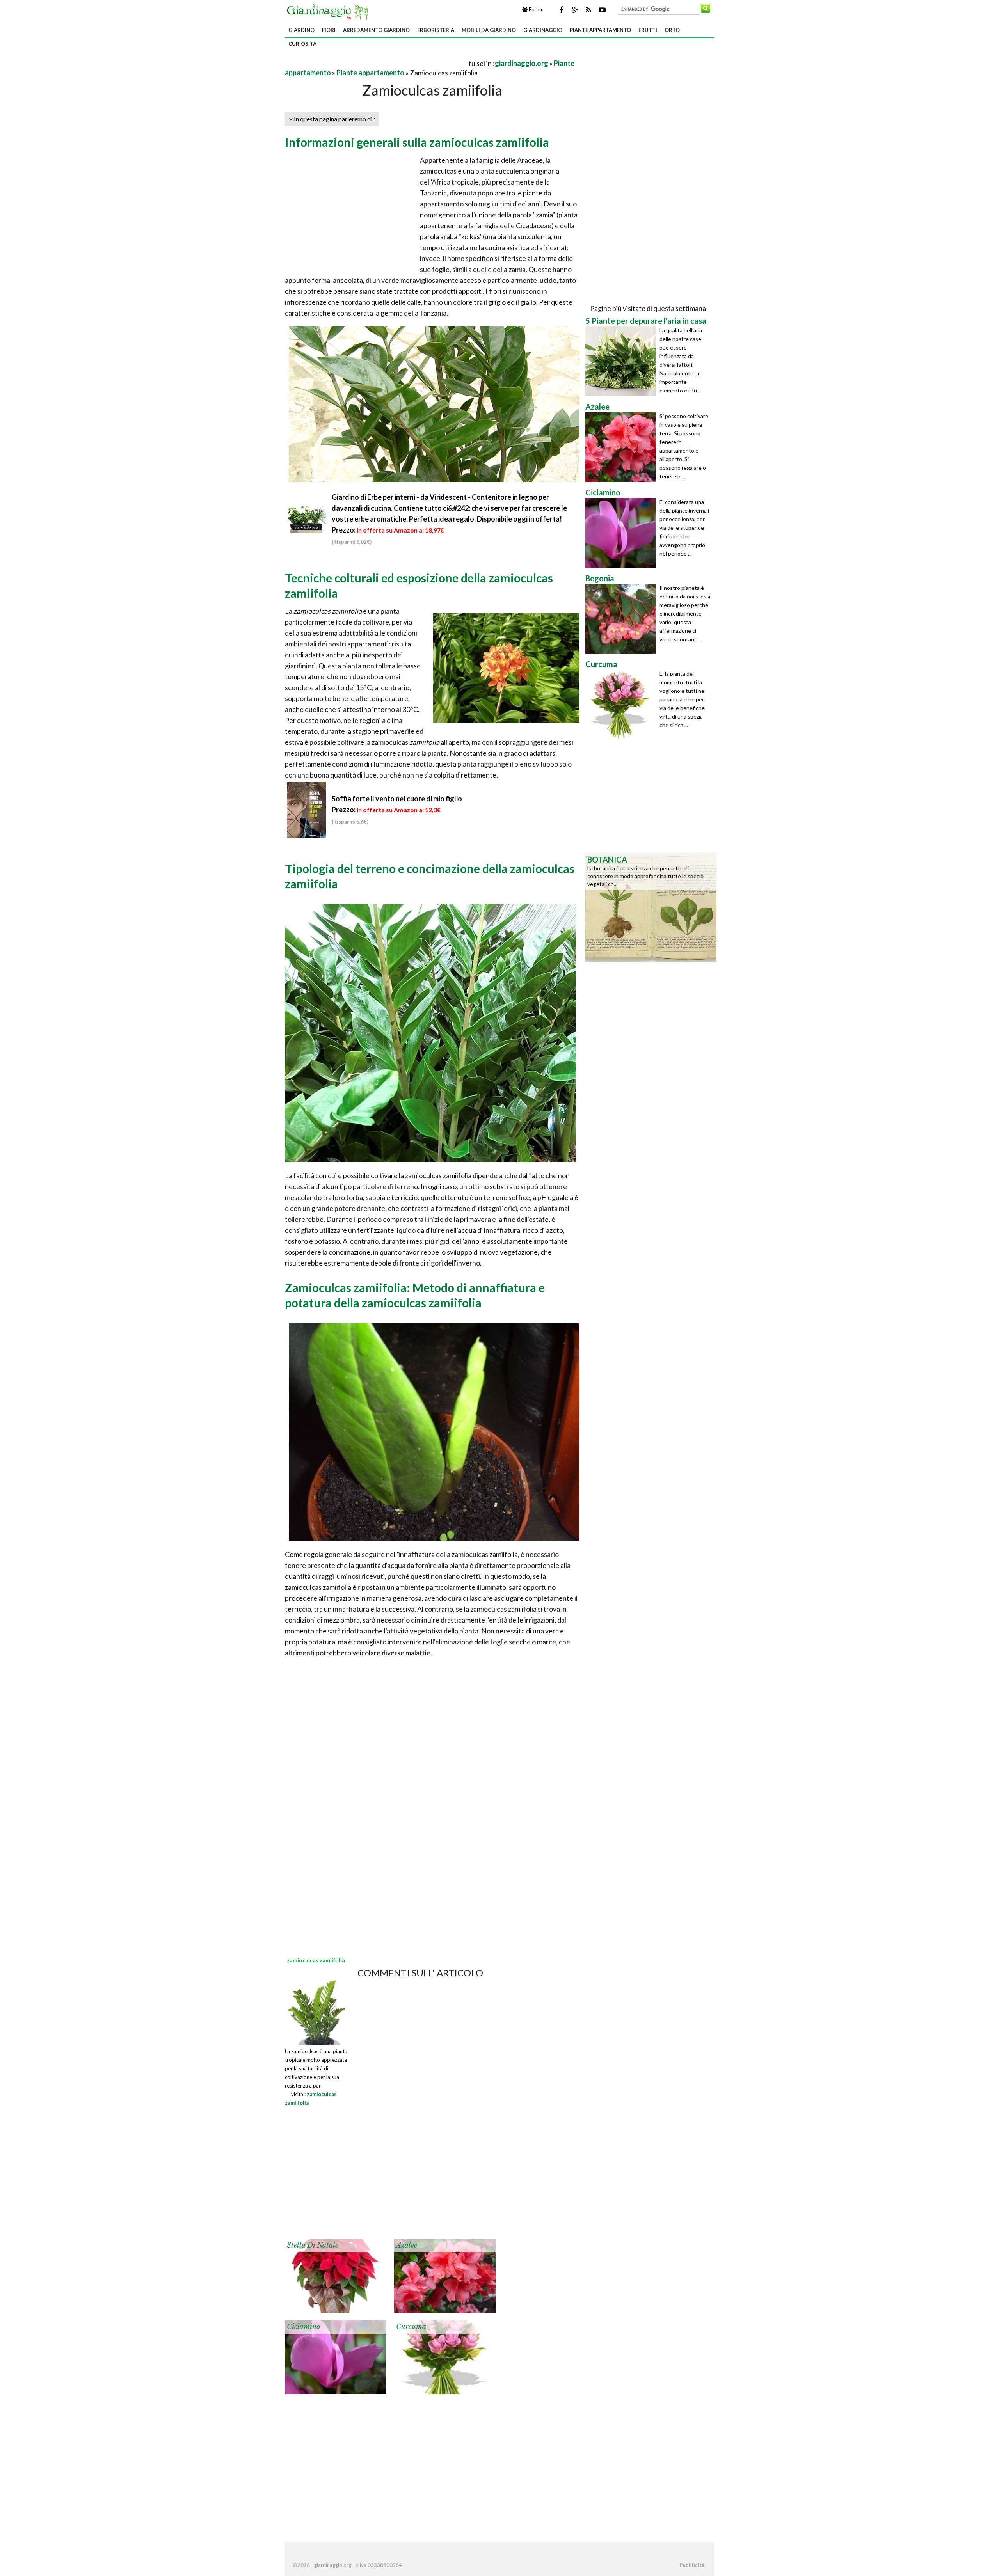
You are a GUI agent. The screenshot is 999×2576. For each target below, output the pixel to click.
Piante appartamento (600, 30)
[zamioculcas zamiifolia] (317, 2012)
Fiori (329, 30)
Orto (672, 30)
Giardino (301, 30)
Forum (536, 9)
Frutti (648, 30)
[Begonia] (622, 619)
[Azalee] (445, 2275)
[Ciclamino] (336, 2357)
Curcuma (411, 2327)
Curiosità (302, 44)
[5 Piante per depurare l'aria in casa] (622, 361)
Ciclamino (303, 2327)
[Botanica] (651, 906)
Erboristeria (436, 30)
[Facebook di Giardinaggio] (561, 10)
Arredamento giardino (376, 30)
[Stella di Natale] (336, 2275)
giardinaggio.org (522, 63)
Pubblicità (692, 2565)
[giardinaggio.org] (329, 11)
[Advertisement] (376, 63)
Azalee (407, 2245)
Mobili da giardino (489, 30)
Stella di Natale (313, 2245)
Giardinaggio (543, 30)
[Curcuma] (445, 2357)
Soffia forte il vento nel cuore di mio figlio (397, 799)
